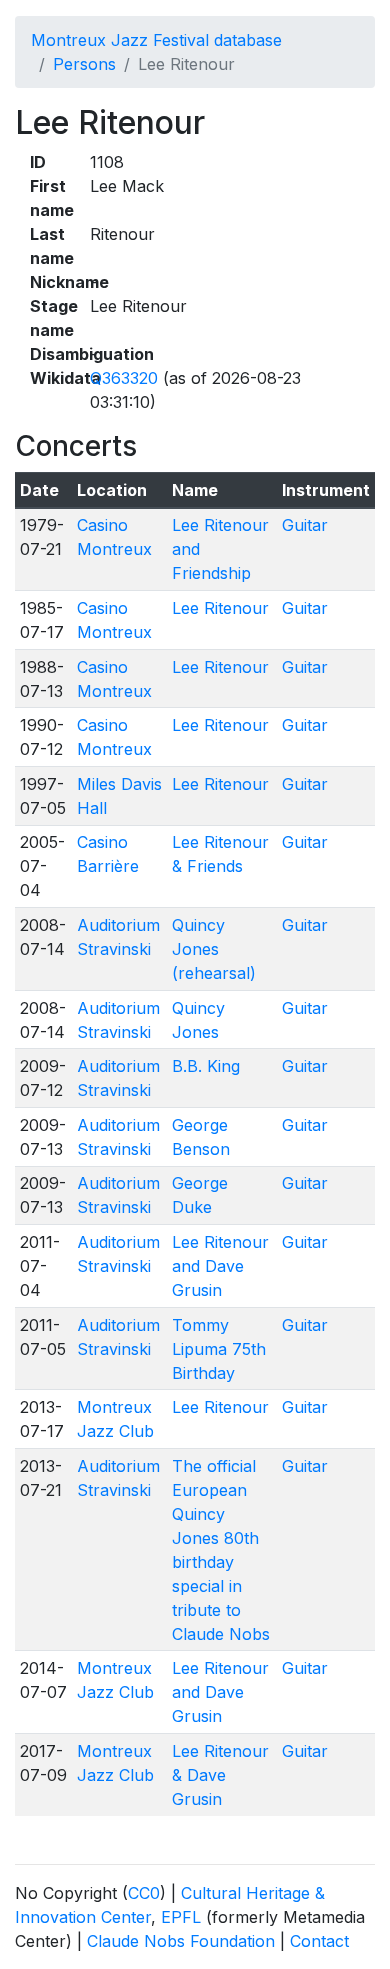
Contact (319, 1941)
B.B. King (206, 1066)
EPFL (181, 1917)
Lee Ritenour (220, 608)
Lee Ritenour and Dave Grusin (220, 1266)
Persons (84, 64)
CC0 (144, 1893)
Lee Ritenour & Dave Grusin (220, 1775)
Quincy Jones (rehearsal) (214, 949)
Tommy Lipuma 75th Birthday (219, 1349)
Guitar (305, 525)
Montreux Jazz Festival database (156, 40)
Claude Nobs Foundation (181, 1941)
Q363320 (124, 378)
